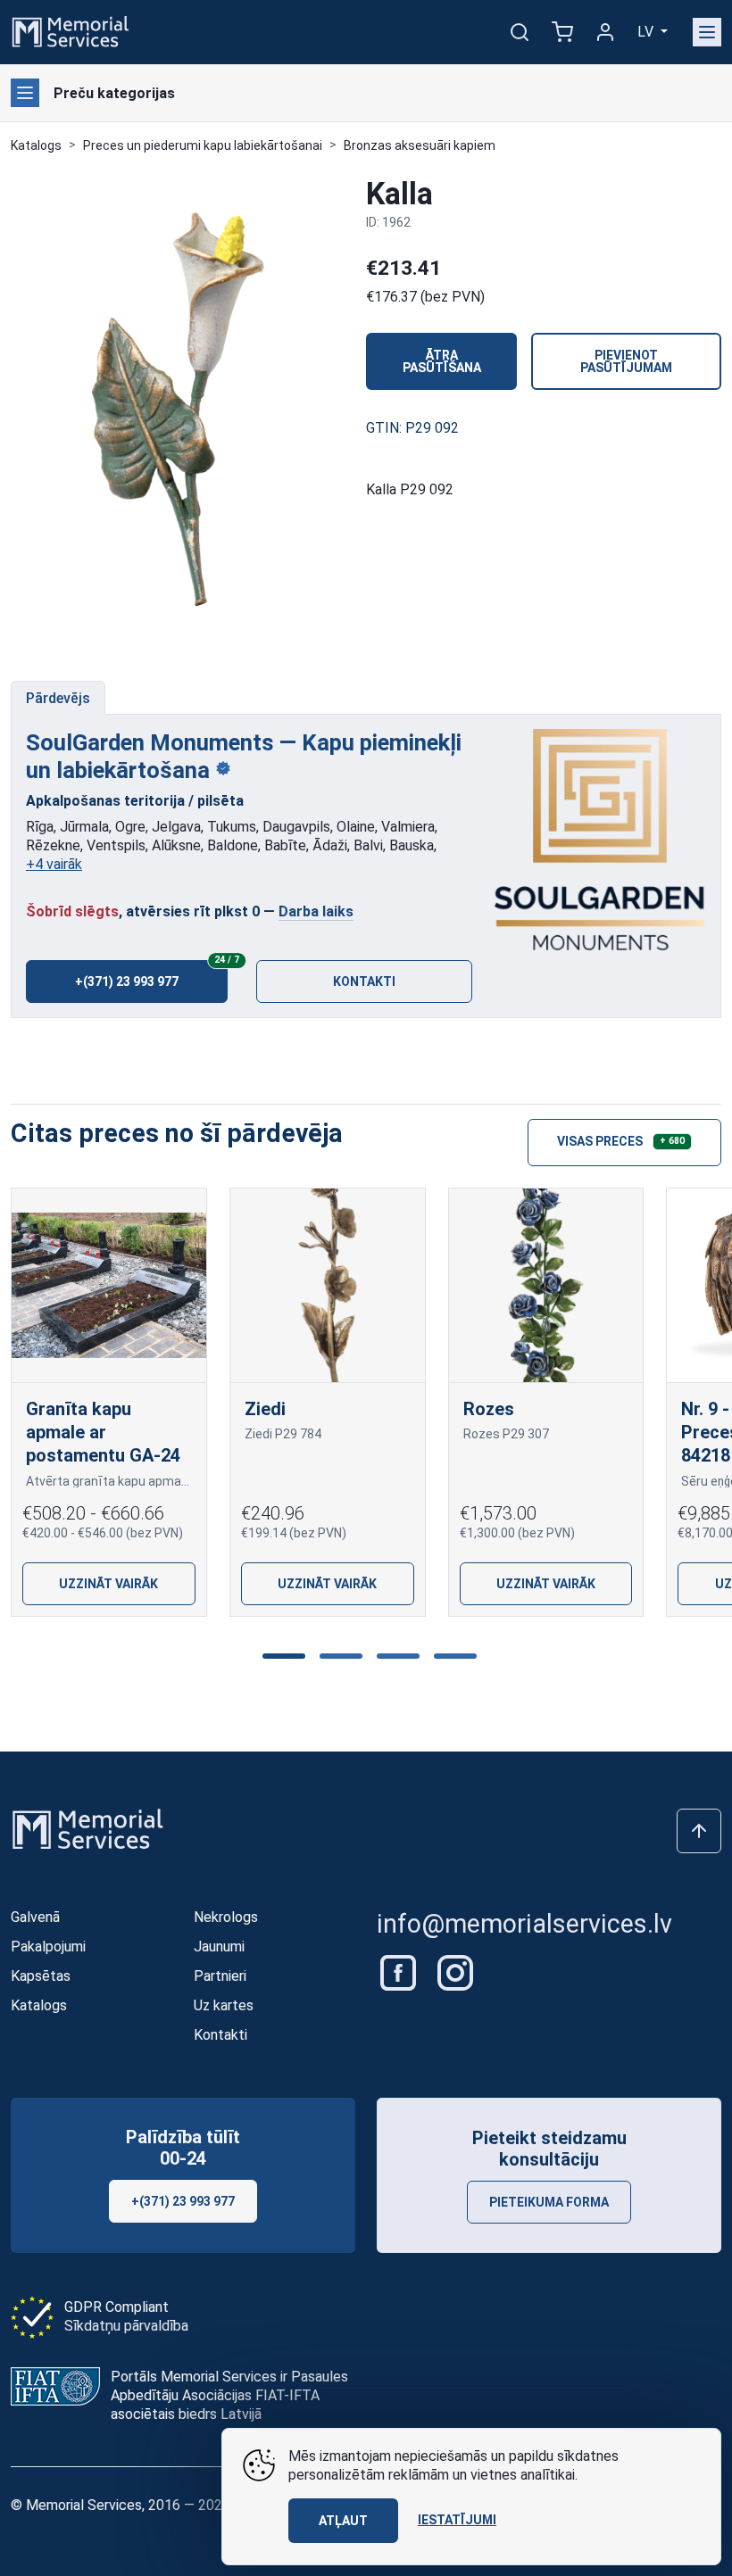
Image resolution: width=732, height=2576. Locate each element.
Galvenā (35, 1917)
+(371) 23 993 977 (151, 974)
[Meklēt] (520, 32)
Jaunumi (219, 1946)
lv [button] (647, 32)
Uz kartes (224, 2005)
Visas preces (621, 1140)
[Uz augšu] (699, 1831)
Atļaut (343, 2521)
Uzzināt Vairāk (108, 1585)
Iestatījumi (457, 2520)
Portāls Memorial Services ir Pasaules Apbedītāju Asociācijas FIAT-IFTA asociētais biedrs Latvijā (229, 2395)
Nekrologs (226, 1917)
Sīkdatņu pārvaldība (126, 2326)
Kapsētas (41, 1976)
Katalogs (36, 145)
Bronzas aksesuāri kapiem (420, 145)
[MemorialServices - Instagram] (455, 1971)
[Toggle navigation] (25, 93)
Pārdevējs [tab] (58, 698)
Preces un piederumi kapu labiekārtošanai (203, 145)
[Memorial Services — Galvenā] (71, 31)
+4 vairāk (54, 864)
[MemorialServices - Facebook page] (400, 1971)
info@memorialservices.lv (524, 1924)
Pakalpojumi (48, 1946)
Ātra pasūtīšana (442, 361)
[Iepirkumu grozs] (562, 32)
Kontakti (364, 982)
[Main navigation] (707, 32)
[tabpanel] (366, 866)
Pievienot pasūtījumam (626, 361)
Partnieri (220, 1976)
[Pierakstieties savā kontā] (605, 32)
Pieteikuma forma (549, 2202)
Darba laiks (316, 911)
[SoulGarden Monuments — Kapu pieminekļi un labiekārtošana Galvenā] (600, 841)
